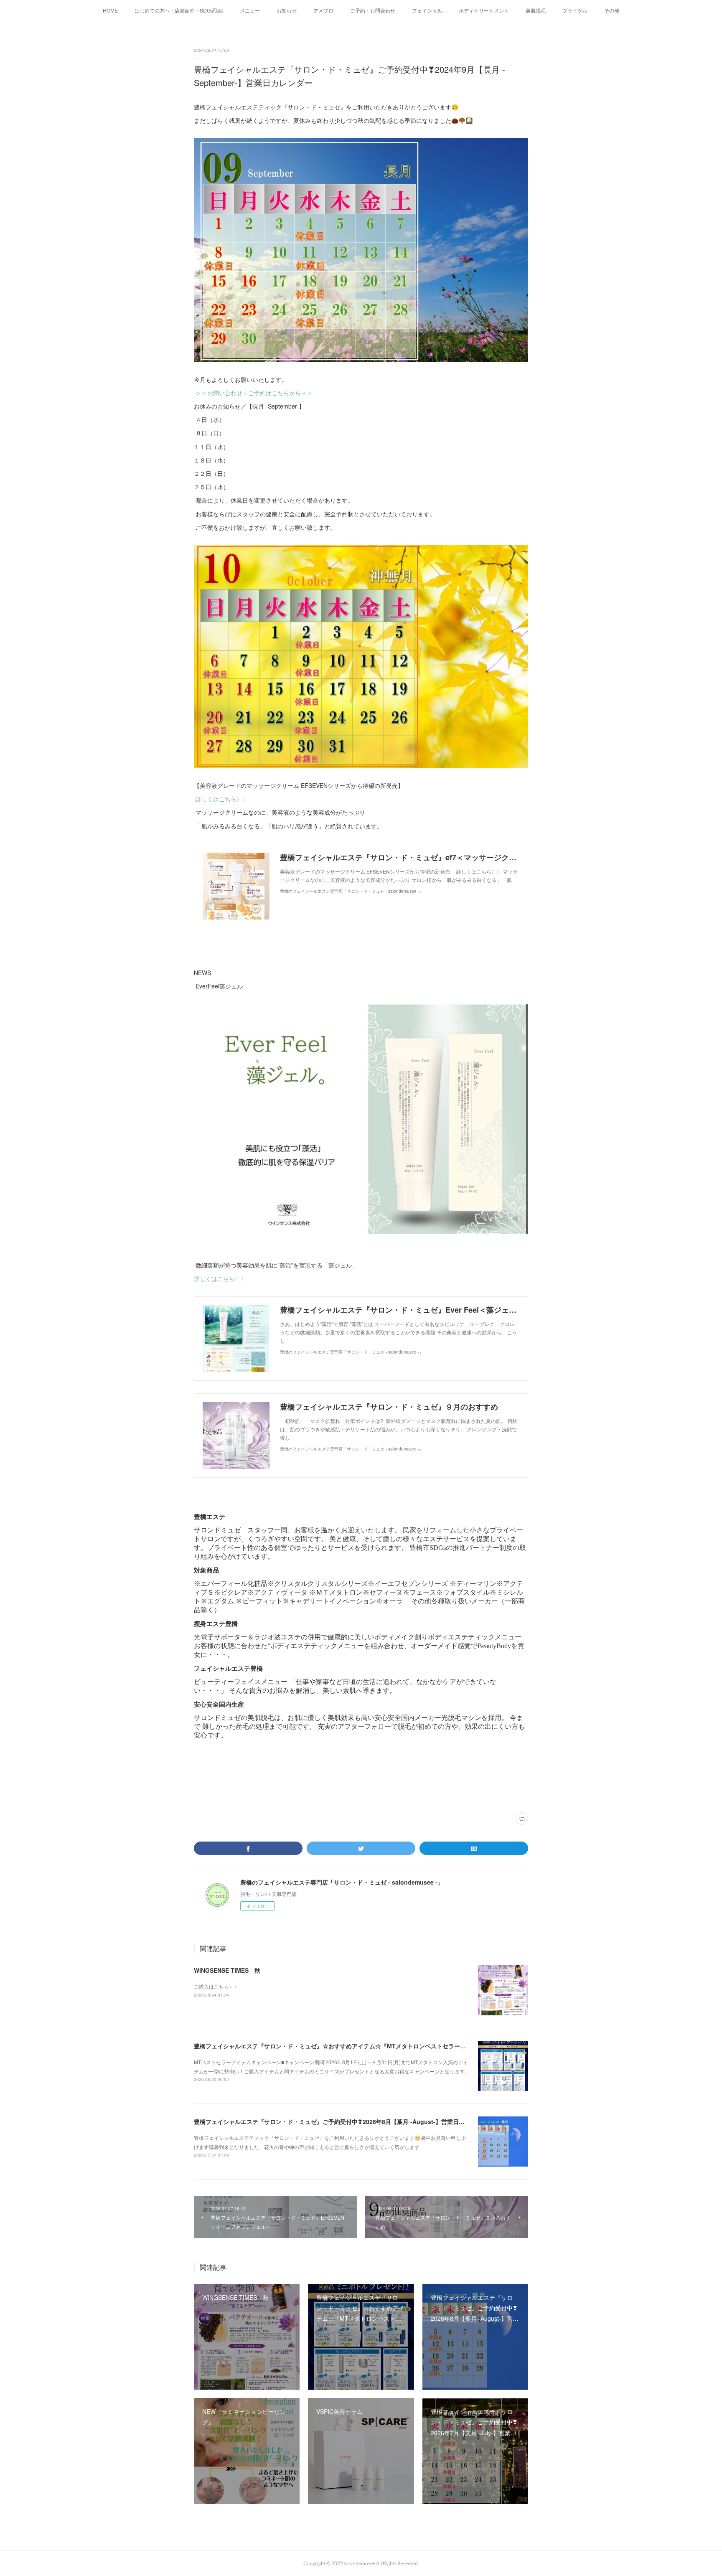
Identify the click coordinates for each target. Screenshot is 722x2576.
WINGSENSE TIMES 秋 (227, 1970)
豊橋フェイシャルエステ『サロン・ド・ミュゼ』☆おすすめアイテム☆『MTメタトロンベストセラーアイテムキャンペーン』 (359, 2046)
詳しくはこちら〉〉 (222, 799)
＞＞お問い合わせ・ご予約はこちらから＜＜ (254, 393)
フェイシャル (427, 10)
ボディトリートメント (484, 10)
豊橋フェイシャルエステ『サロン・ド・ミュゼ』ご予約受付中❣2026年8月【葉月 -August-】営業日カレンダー (341, 2121)
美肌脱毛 (536, 10)
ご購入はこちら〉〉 (216, 1986)
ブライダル (575, 10)
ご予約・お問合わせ (373, 10)
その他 (612, 10)
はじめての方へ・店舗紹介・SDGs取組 (179, 10)
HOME (110, 10)
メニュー (250, 10)
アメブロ (323, 10)
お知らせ (287, 10)
